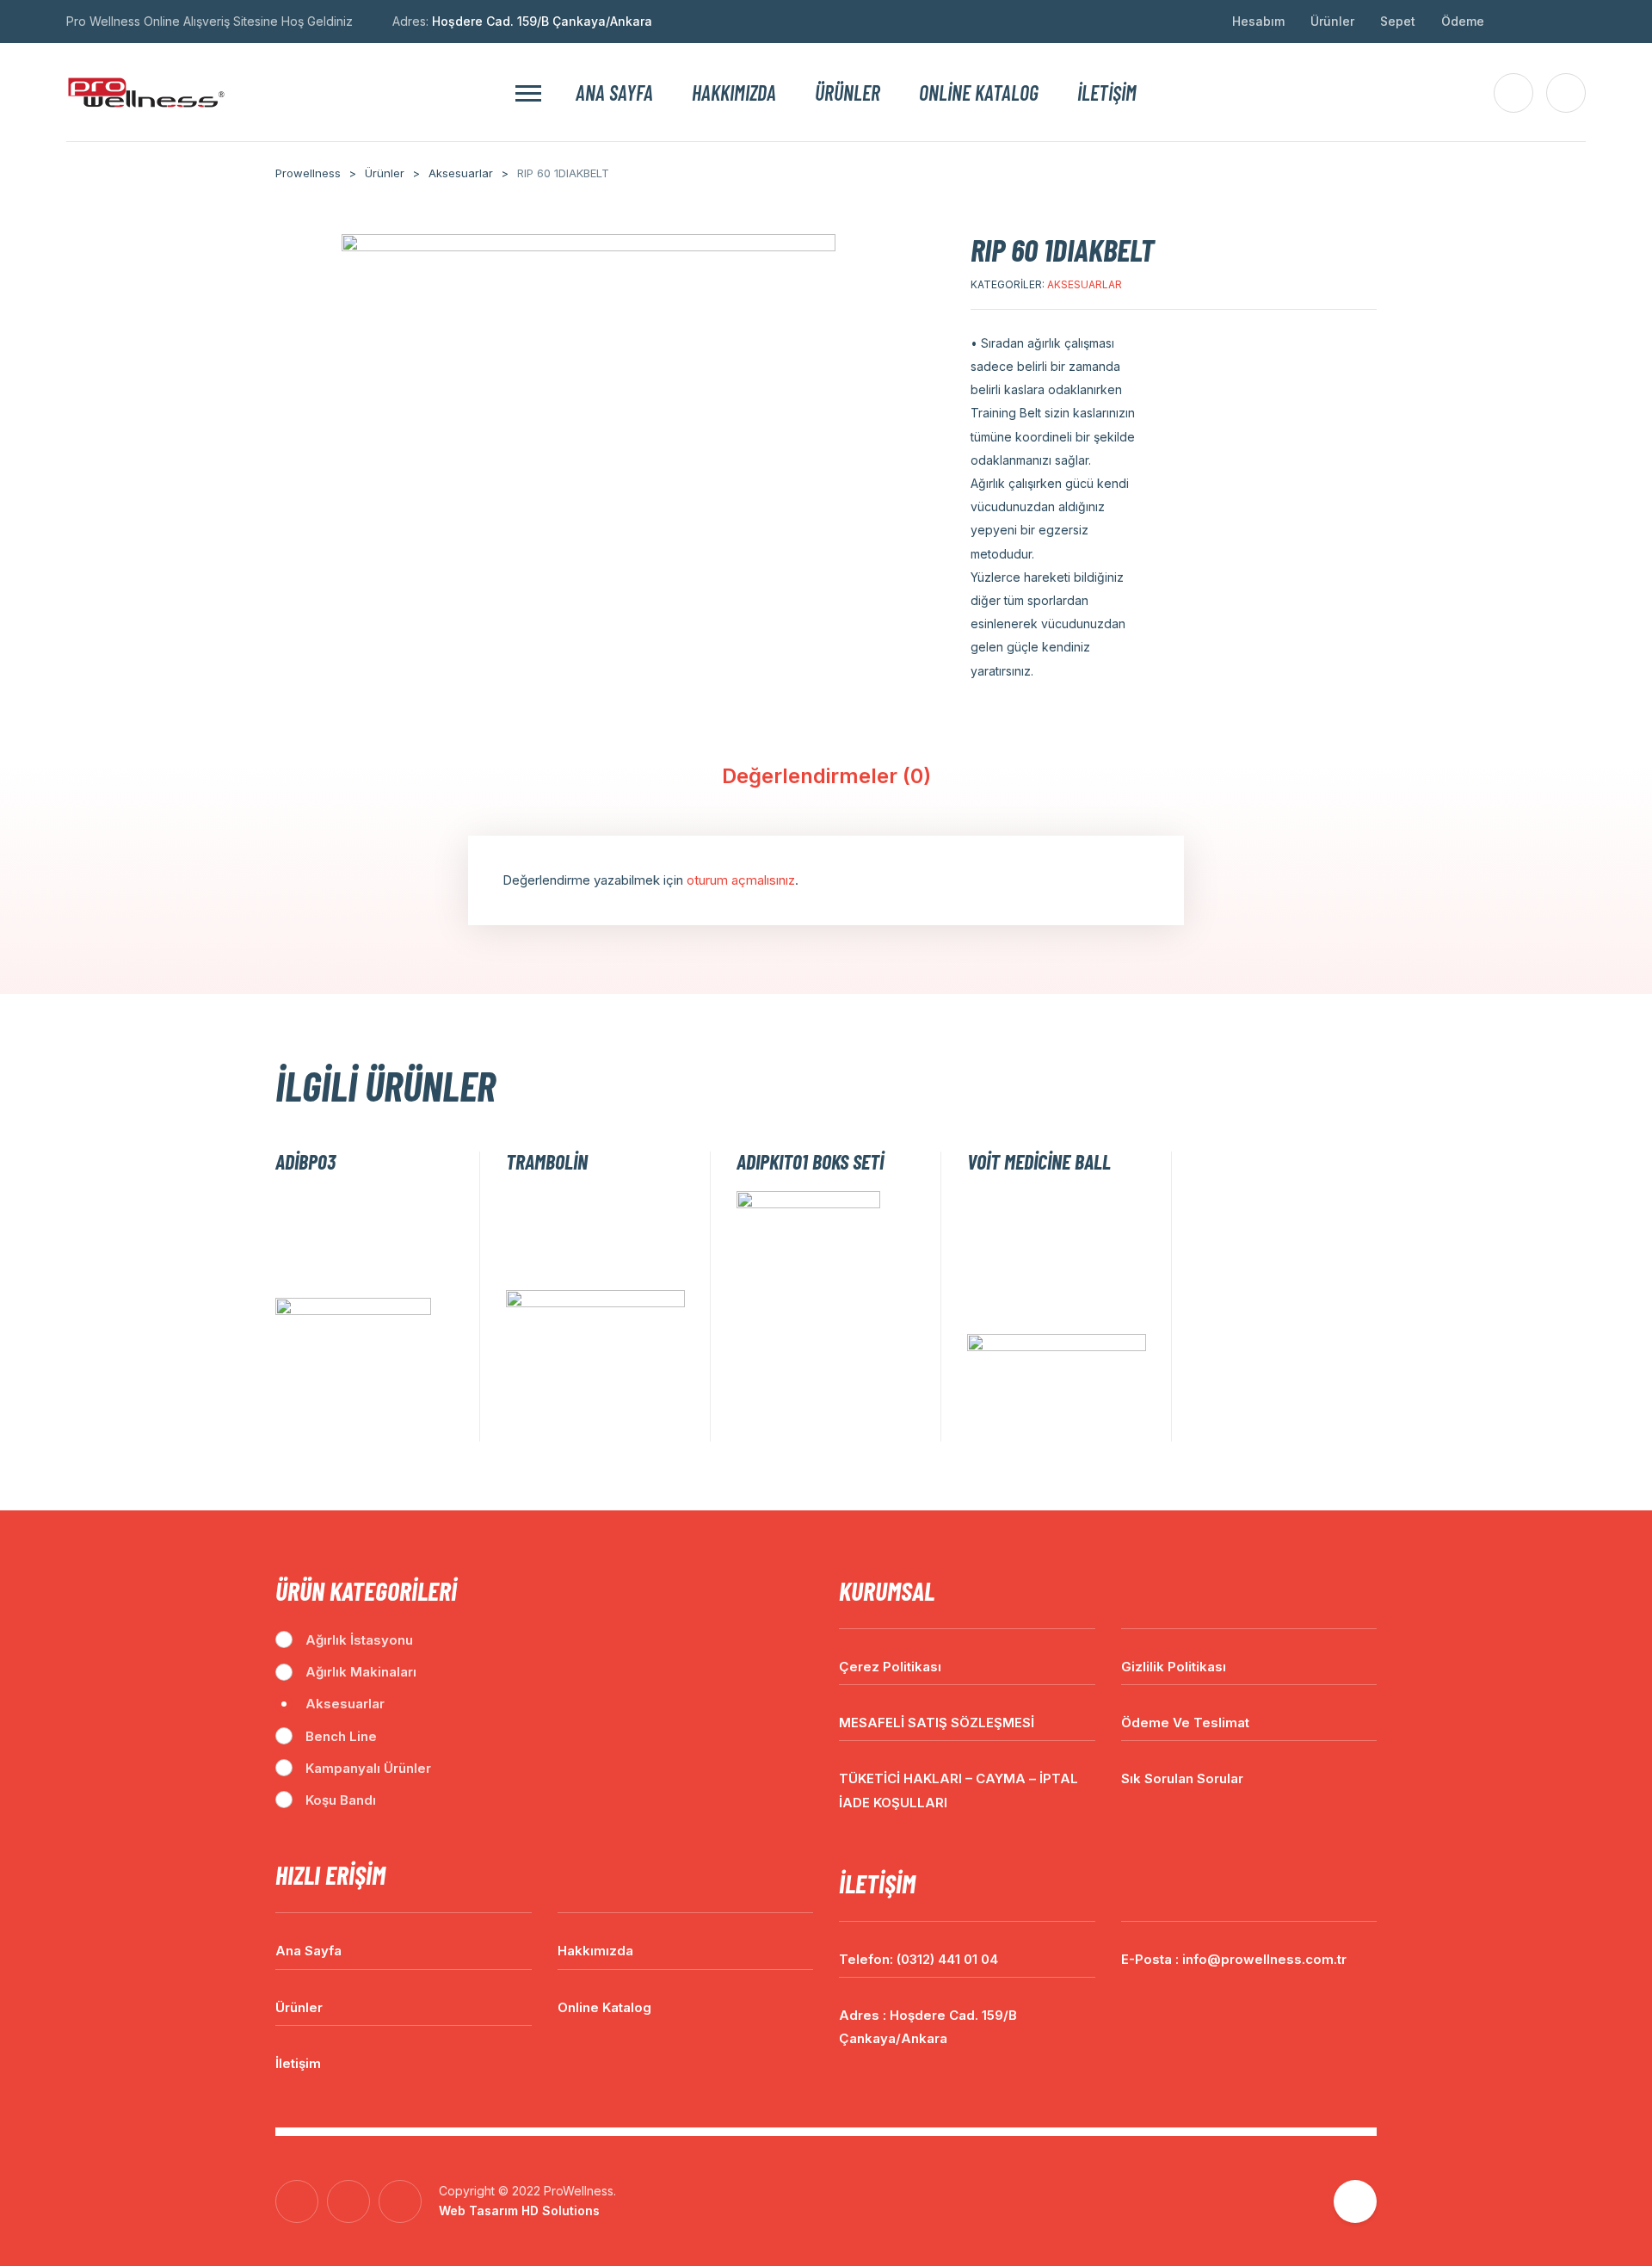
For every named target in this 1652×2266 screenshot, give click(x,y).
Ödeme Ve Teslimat (1185, 1723)
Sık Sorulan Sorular (1182, 1778)
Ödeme (1463, 21)
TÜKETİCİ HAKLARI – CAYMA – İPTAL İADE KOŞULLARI (959, 1790)
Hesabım (1258, 21)
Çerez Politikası (890, 1667)
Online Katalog (979, 93)
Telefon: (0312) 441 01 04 (918, 1959)
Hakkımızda (734, 93)
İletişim (1107, 93)
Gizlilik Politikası (1174, 1667)
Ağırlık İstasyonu (359, 1640)
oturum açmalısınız (741, 880)
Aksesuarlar (1085, 284)
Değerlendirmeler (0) (826, 776)
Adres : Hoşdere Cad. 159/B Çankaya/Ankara (928, 2027)
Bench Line (341, 1736)
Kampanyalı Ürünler (368, 1768)
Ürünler (1332, 21)
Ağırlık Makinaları (361, 1672)
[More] (528, 93)
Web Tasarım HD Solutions (519, 2210)
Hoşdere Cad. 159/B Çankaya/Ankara (542, 21)
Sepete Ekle (445, 1422)
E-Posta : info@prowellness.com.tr (1234, 1959)
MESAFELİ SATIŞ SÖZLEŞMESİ (937, 1723)
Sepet (1398, 21)
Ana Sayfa (614, 93)
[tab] (826, 781)
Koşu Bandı (341, 1800)
